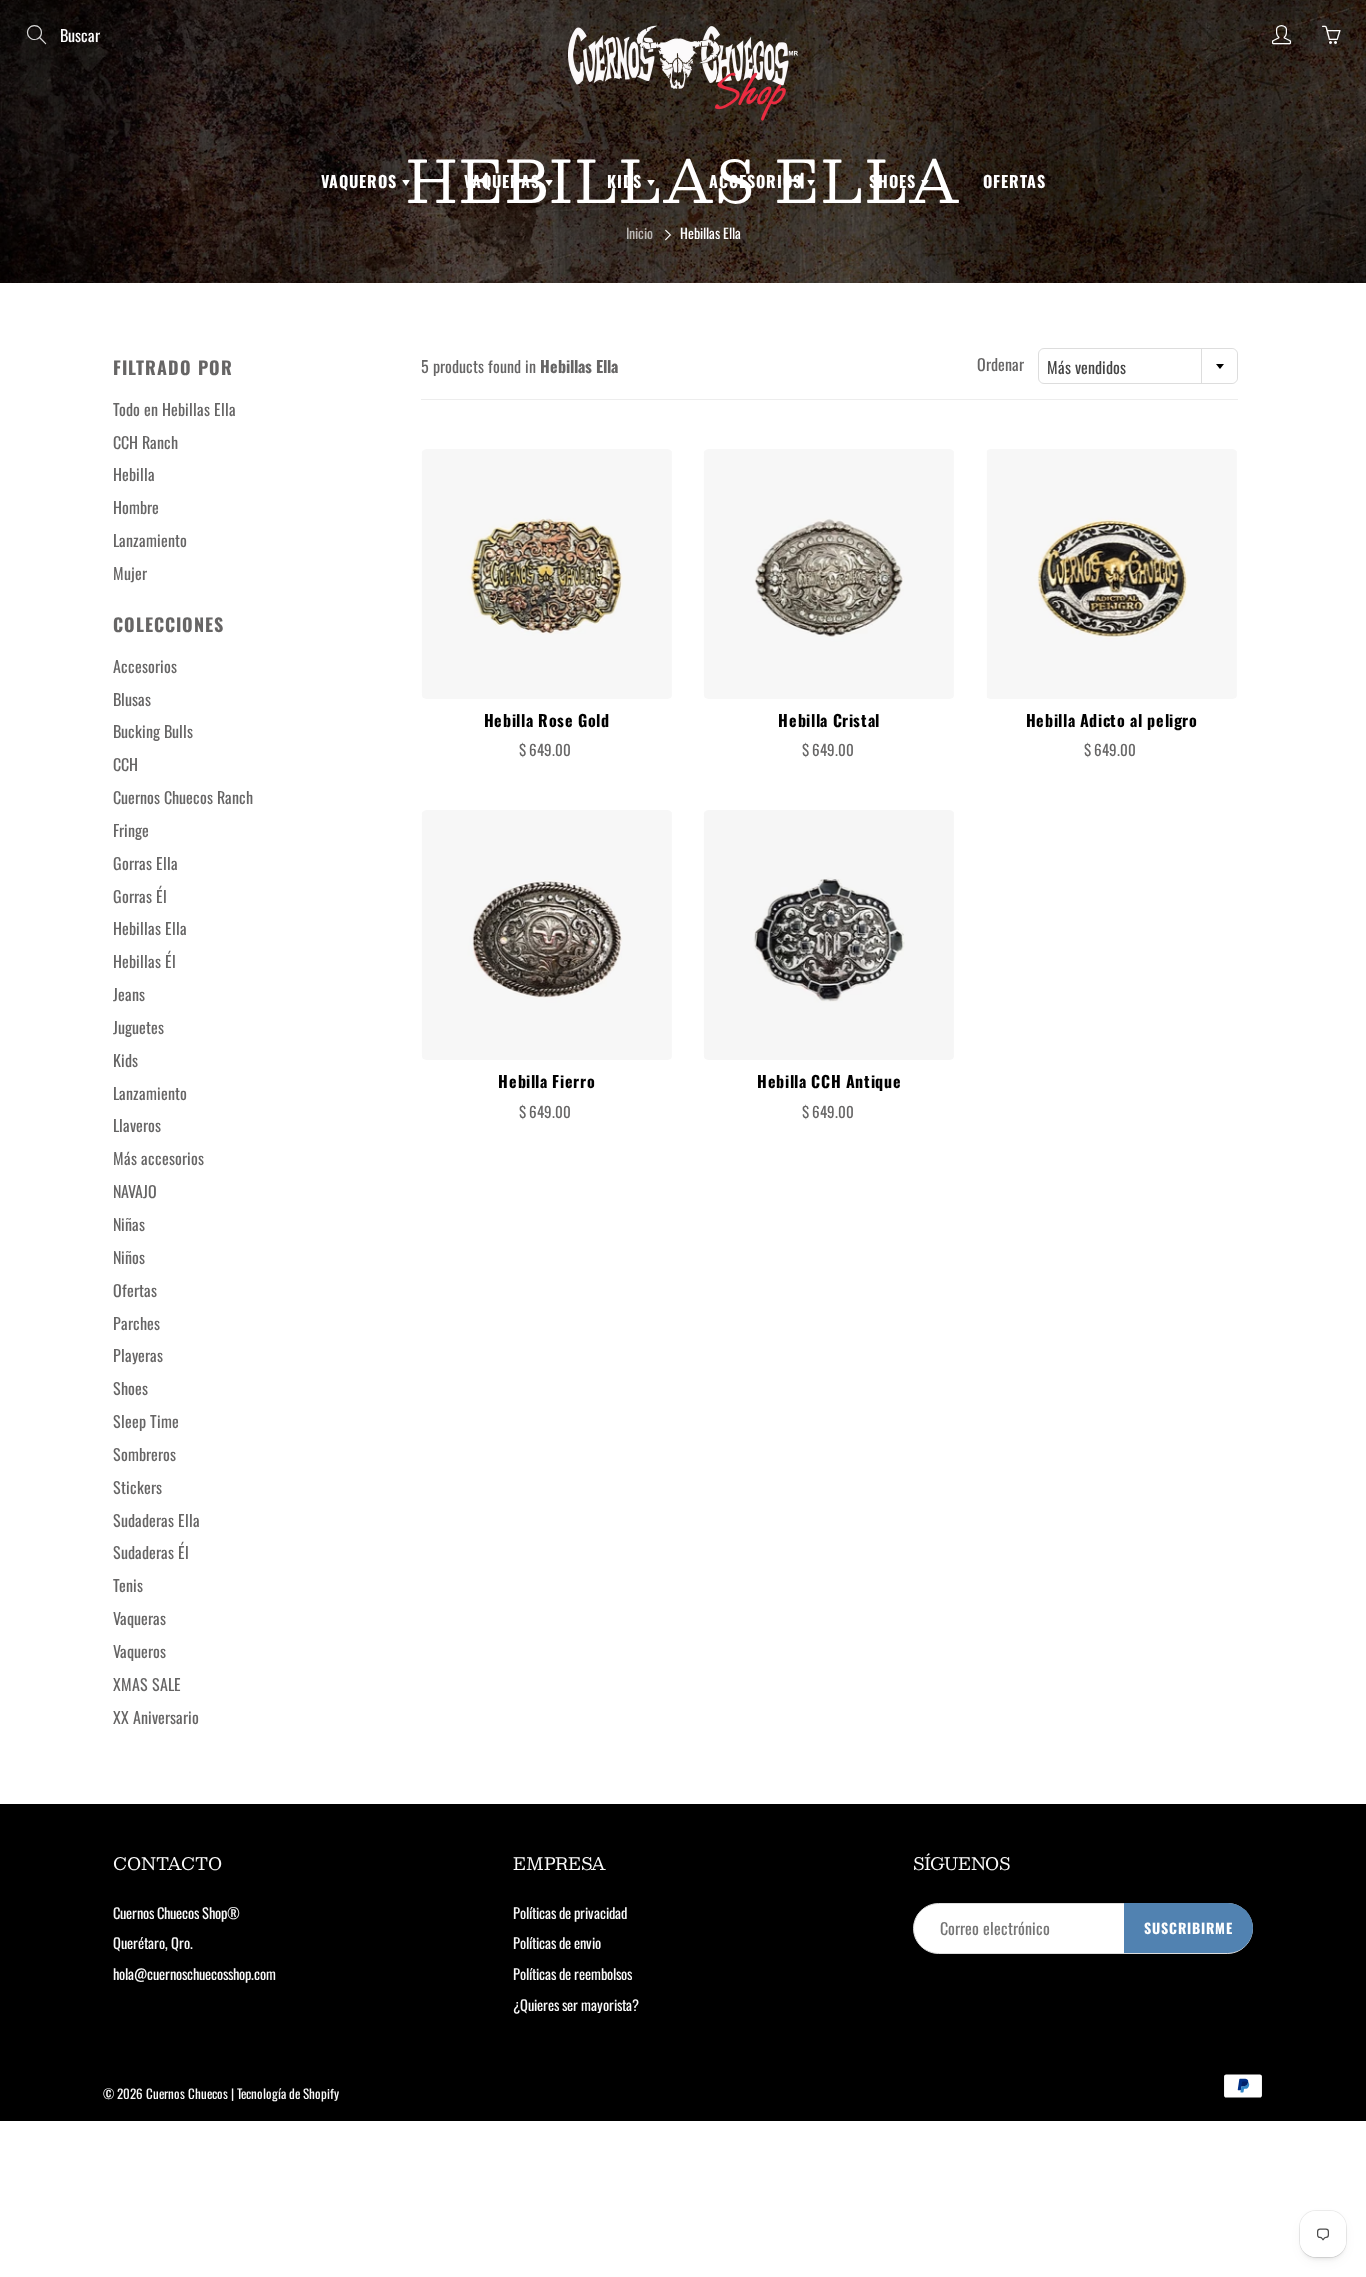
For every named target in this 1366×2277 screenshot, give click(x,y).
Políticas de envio (557, 1942)
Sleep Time (146, 1421)
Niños (129, 1257)
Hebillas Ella (150, 928)
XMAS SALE (147, 1684)
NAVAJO (135, 1191)
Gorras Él (140, 896)
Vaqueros (361, 181)
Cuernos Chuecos (187, 2093)
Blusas (132, 699)
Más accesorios (158, 1158)
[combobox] (1138, 366)
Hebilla (134, 474)
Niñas (129, 1224)
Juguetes (138, 1027)
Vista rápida (546, 573)
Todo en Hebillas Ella (174, 409)
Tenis (128, 1585)
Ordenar (1000, 364)
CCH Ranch (145, 442)
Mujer (130, 573)
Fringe (131, 830)
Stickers (137, 1487)
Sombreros (144, 1454)
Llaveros (137, 1125)
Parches (136, 1323)
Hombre (136, 507)
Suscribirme (1188, 1927)
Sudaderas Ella (156, 1520)
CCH (125, 764)
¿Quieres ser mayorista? (576, 2004)
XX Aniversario (156, 1717)
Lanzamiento (150, 540)
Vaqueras (504, 181)
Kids (627, 181)
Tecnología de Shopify (288, 2093)
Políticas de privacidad (570, 1912)
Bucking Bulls (153, 731)
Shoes (895, 181)
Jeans (129, 994)
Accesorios (758, 181)
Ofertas (1014, 181)
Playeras (138, 1355)
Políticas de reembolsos (572, 1973)
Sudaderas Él (151, 1552)
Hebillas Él (144, 961)
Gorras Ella (145, 863)
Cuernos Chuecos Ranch (183, 797)
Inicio (639, 232)
